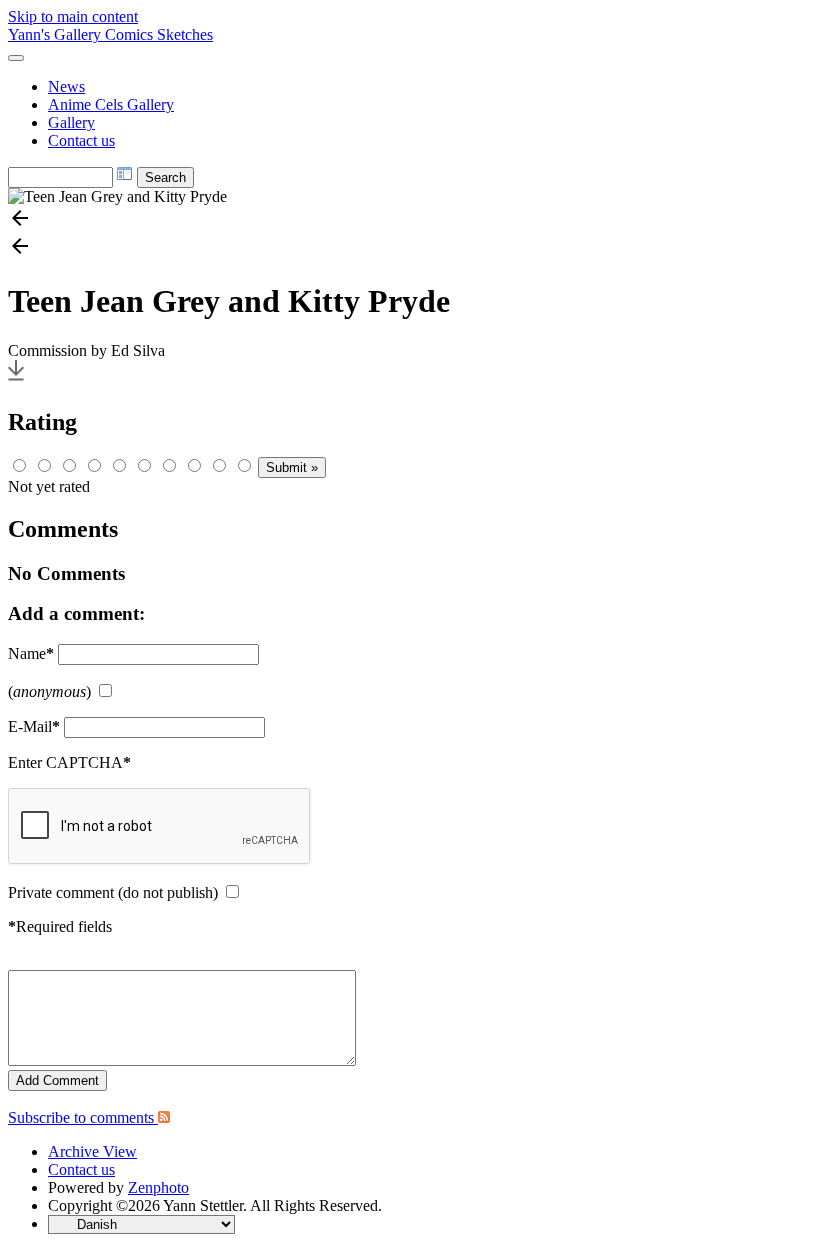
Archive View (92, 1151)
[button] (410, 220)
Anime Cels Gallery (111, 104)
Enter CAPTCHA (69, 762)
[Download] (16, 379)
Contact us (81, 140)
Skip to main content (73, 16)
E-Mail (34, 726)
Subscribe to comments (83, 1117)
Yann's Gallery (56, 34)
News (66, 86)
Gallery (71, 122)
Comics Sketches (159, 34)
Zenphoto (158, 1187)
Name (31, 653)
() (49, 691)
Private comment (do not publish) (113, 892)
